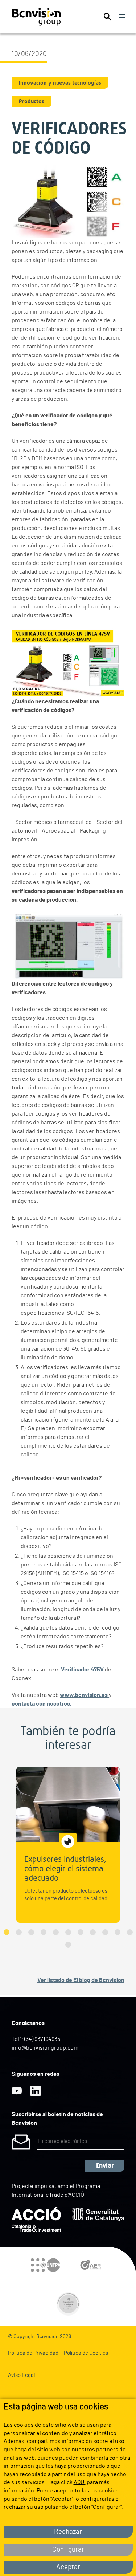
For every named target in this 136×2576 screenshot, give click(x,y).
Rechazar (68, 2532)
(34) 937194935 (42, 2039)
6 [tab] (68, 1932)
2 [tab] (19, 1932)
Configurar (68, 2550)
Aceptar (68, 2567)
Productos (32, 101)
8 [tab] (93, 1932)
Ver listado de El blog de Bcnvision (81, 1980)
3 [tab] (31, 1932)
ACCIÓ (76, 2195)
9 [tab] (105, 1932)
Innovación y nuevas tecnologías (60, 83)
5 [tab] (56, 1932)
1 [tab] (7, 1932)
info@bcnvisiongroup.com (45, 2048)
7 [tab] (81, 1932)
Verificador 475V (82, 1670)
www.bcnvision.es (84, 1695)
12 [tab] (68, 1945)
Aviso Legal (21, 2375)
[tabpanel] (68, 1845)
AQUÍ (80, 2482)
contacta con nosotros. (42, 1704)
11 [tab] (130, 1932)
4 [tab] (44, 1932)
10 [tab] (118, 1932)
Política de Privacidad (33, 2353)
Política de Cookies (86, 2353)
